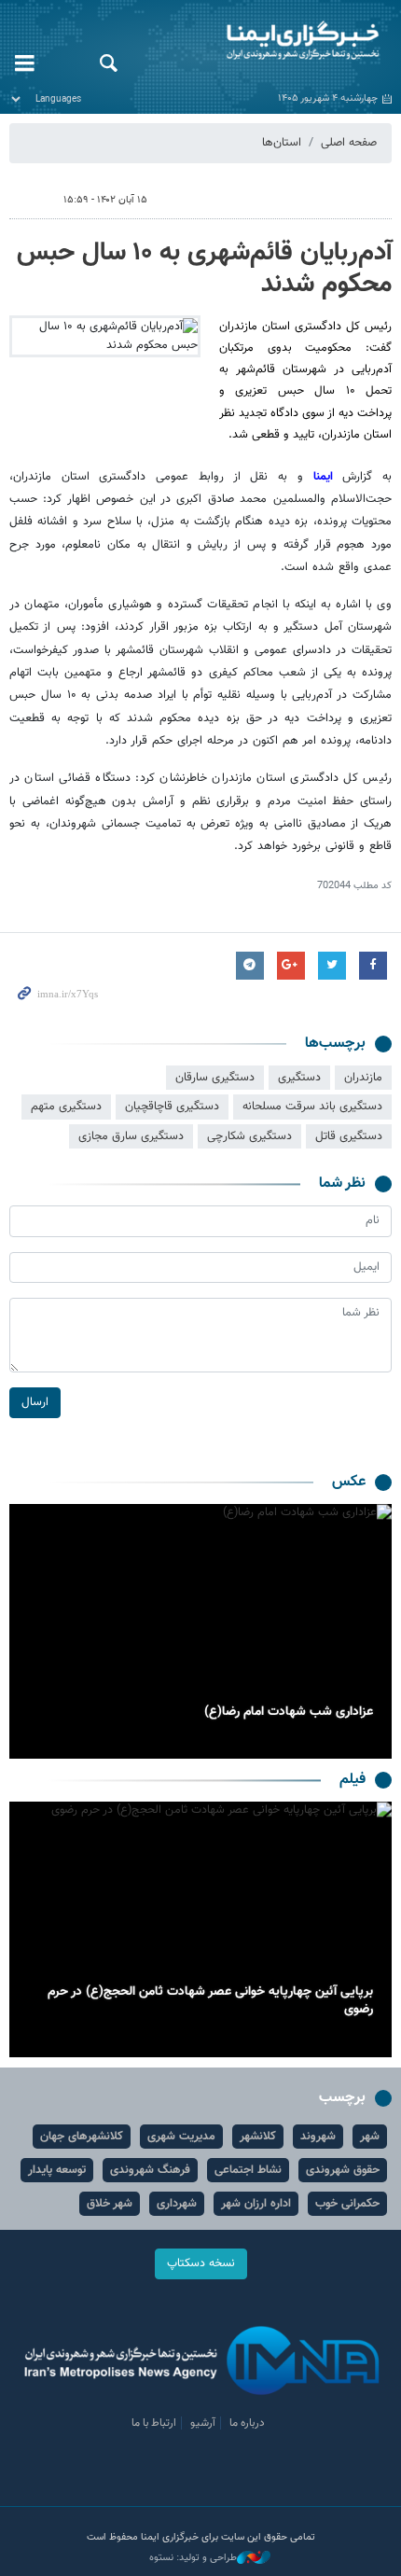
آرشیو (203, 2423)
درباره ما (247, 2423)
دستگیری (299, 1078)
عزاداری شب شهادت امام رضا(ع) (289, 1712)
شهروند (318, 2137)
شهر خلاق (110, 2204)
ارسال (35, 1402)
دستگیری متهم (66, 1107)
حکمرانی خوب (347, 2204)
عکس (349, 1482)
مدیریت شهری (181, 2137)
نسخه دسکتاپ (201, 2263)
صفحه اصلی (349, 143)
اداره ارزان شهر (256, 2204)
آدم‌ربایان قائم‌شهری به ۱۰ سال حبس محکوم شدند (204, 269)
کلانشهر (258, 2137)
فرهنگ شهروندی (150, 2170)
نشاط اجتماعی (248, 2170)
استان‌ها (282, 143)
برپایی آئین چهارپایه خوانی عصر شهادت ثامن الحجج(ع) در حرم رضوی (210, 2001)
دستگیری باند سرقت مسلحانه (312, 1107)
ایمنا (267, 42)
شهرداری (177, 2204)
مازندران (363, 1078)
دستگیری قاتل (349, 1136)
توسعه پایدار (57, 2170)
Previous (373, 1632)
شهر (370, 2137)
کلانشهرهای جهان (82, 2137)
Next (28, 1632)
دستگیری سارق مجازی (131, 1136)
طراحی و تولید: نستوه (193, 2558)
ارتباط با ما (154, 2423)
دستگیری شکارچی (249, 1136)
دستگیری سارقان (215, 1078)
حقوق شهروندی (343, 2170)
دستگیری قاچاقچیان (172, 1107)
